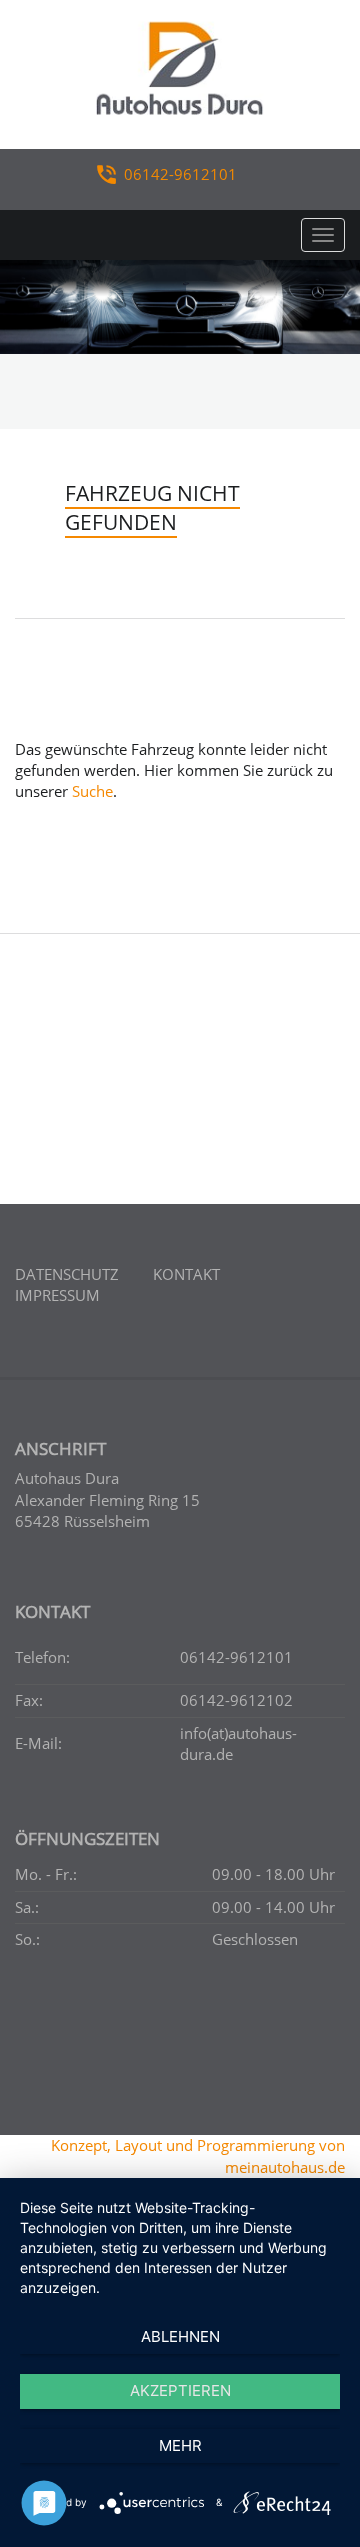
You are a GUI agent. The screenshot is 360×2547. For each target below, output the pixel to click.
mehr (180, 2445)
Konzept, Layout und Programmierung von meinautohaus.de (198, 2155)
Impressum (57, 1295)
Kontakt (186, 1274)
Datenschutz (67, 1274)
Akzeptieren (180, 2390)
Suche (92, 791)
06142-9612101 (180, 174)
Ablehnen (180, 2336)
